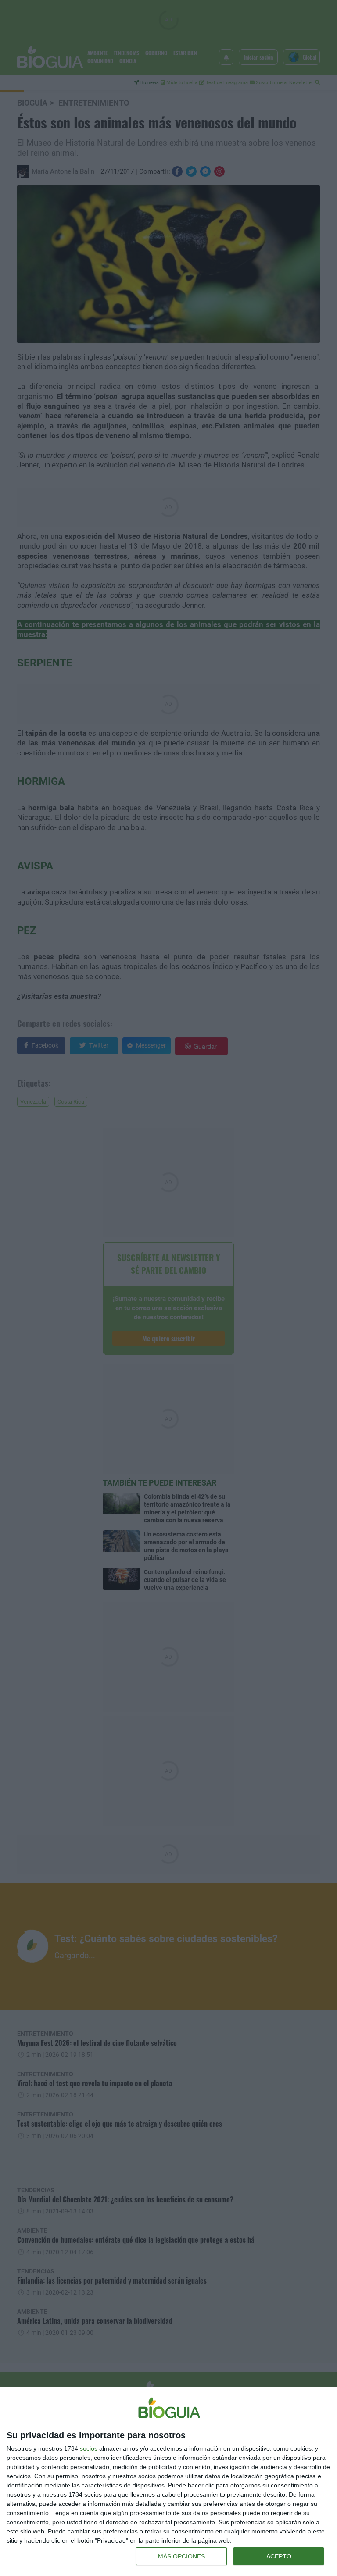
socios (89, 2448)
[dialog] (168, 2482)
